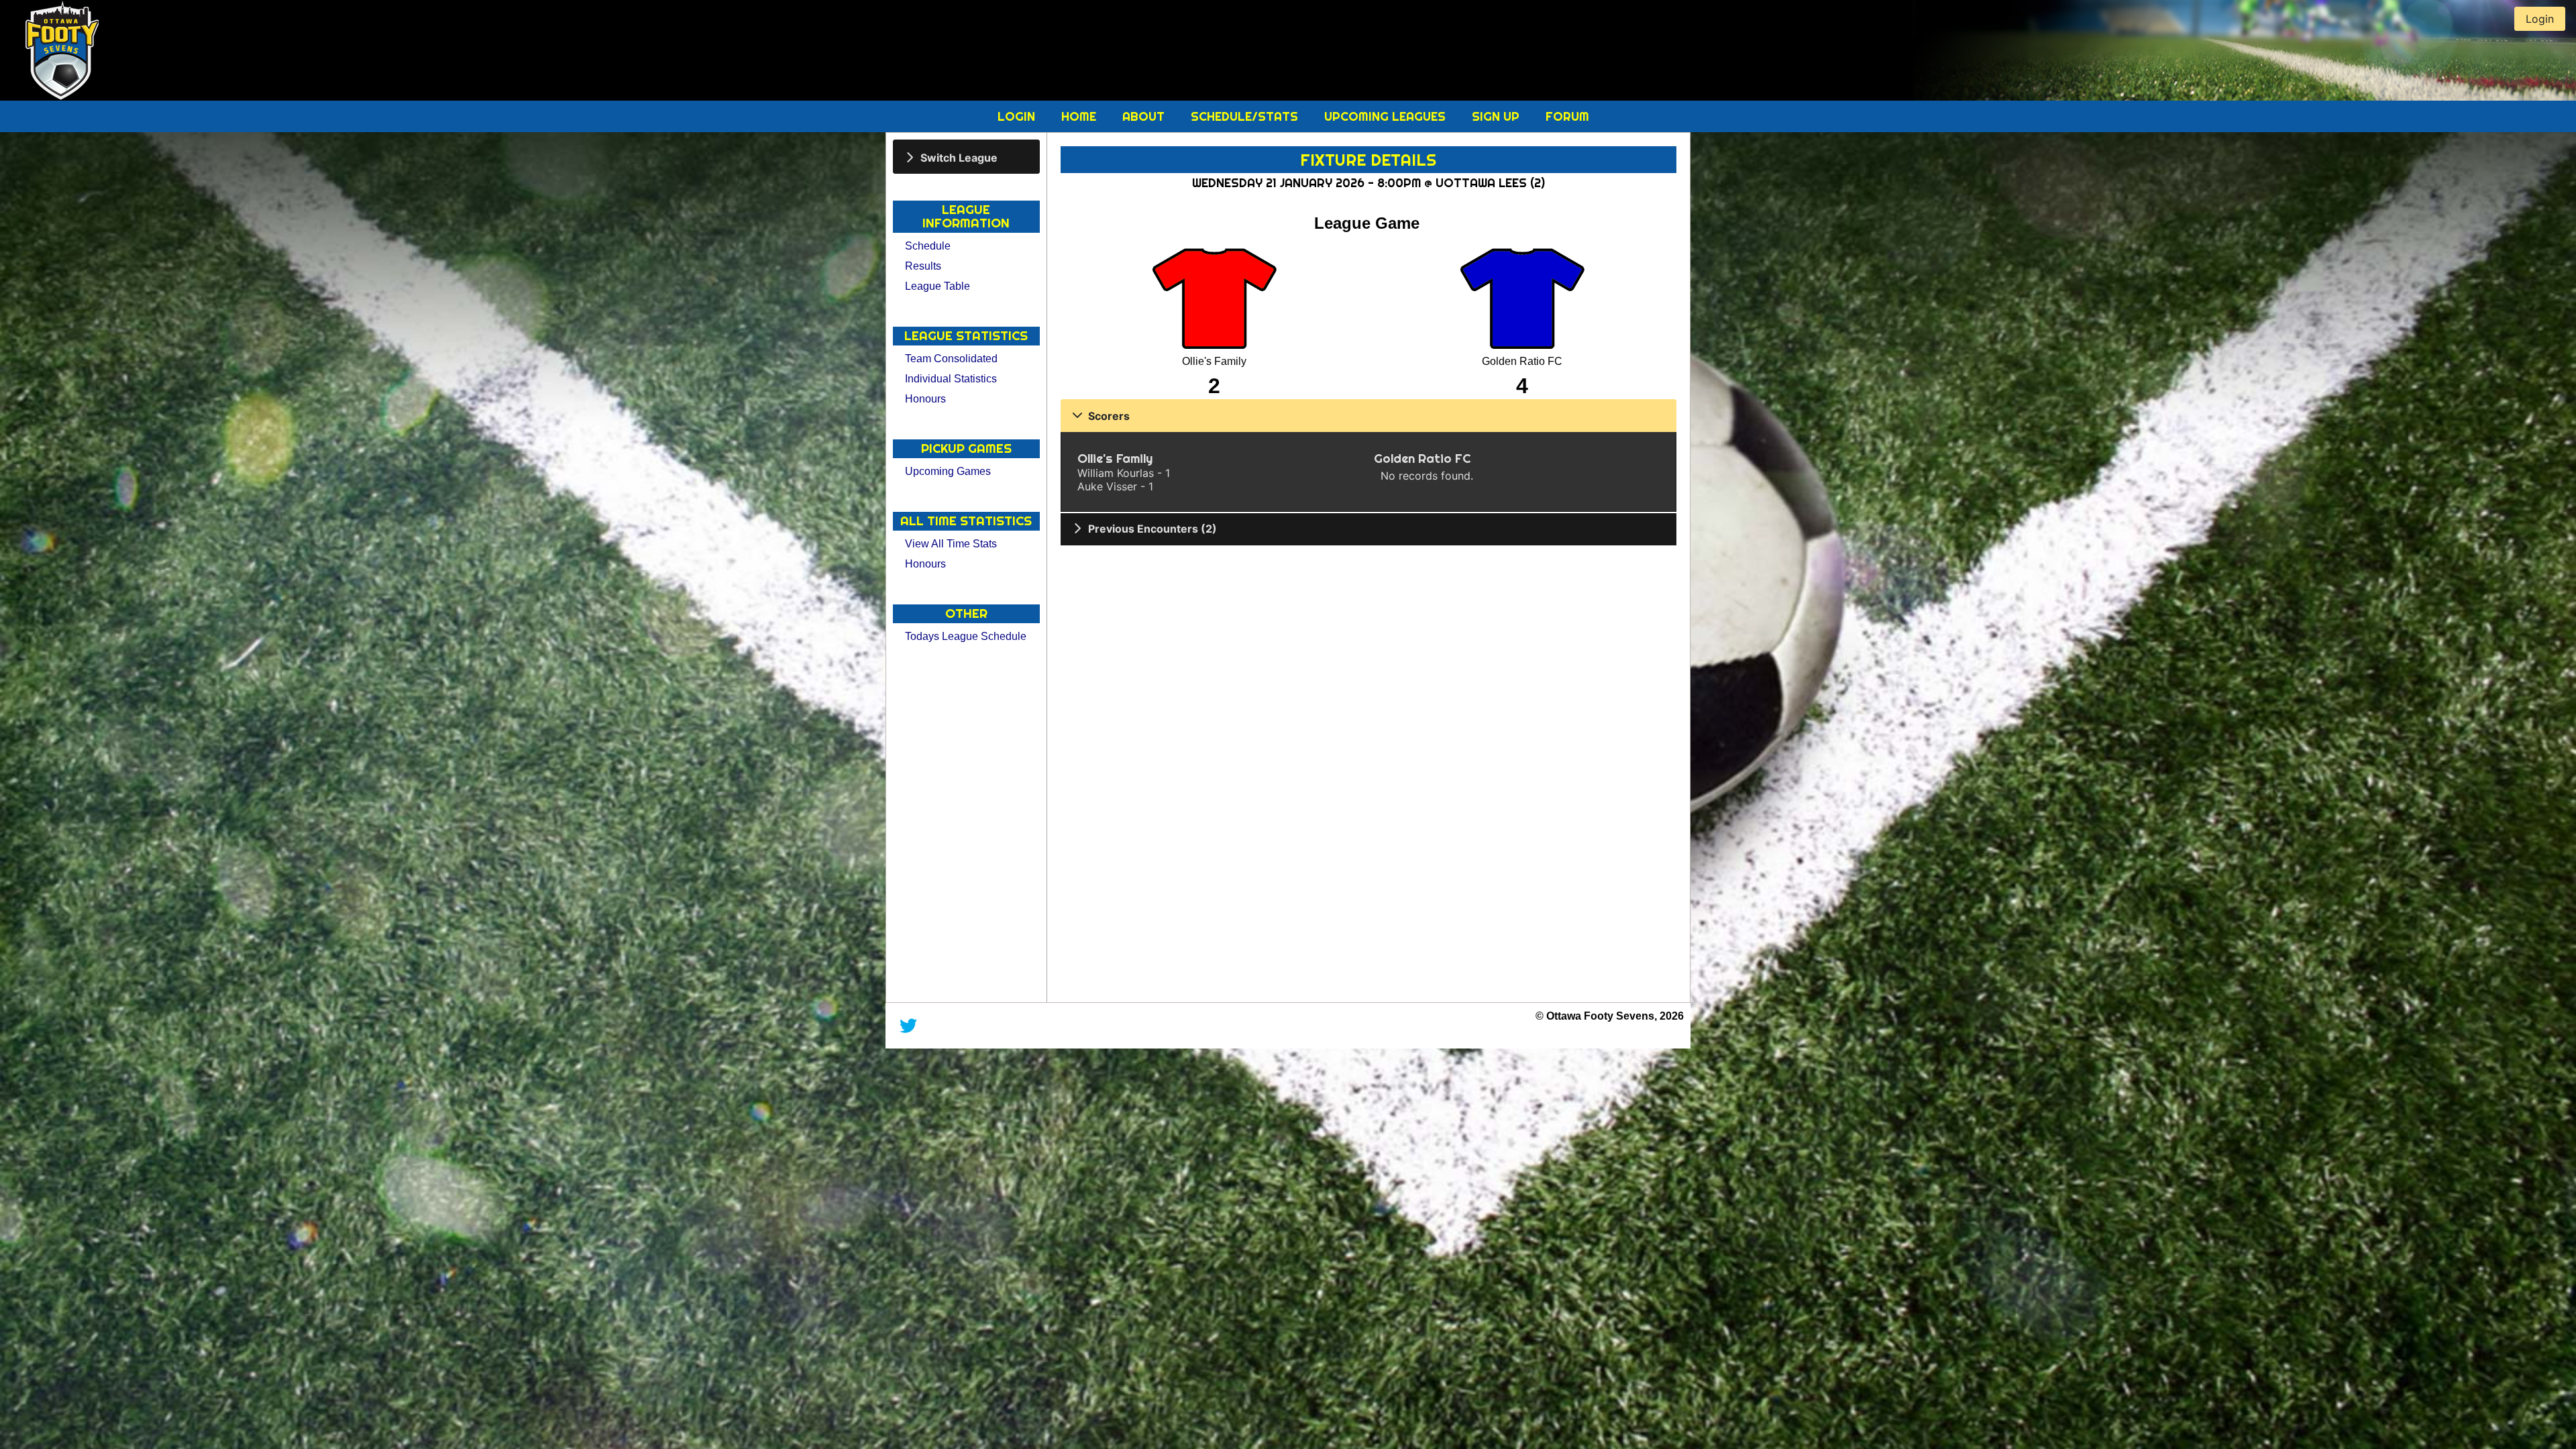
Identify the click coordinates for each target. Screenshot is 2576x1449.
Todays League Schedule (966, 636)
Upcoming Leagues (1387, 116)
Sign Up (1497, 116)
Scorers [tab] (1109, 416)
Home (1080, 116)
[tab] (966, 157)
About (1145, 116)
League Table (937, 286)
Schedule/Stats (1246, 116)
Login (1018, 116)
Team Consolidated (951, 359)
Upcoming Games (948, 471)
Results (923, 266)
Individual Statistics (951, 379)
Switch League (959, 157)
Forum (1567, 116)
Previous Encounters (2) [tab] (1152, 529)
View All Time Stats (951, 544)
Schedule (928, 246)
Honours (925, 399)
